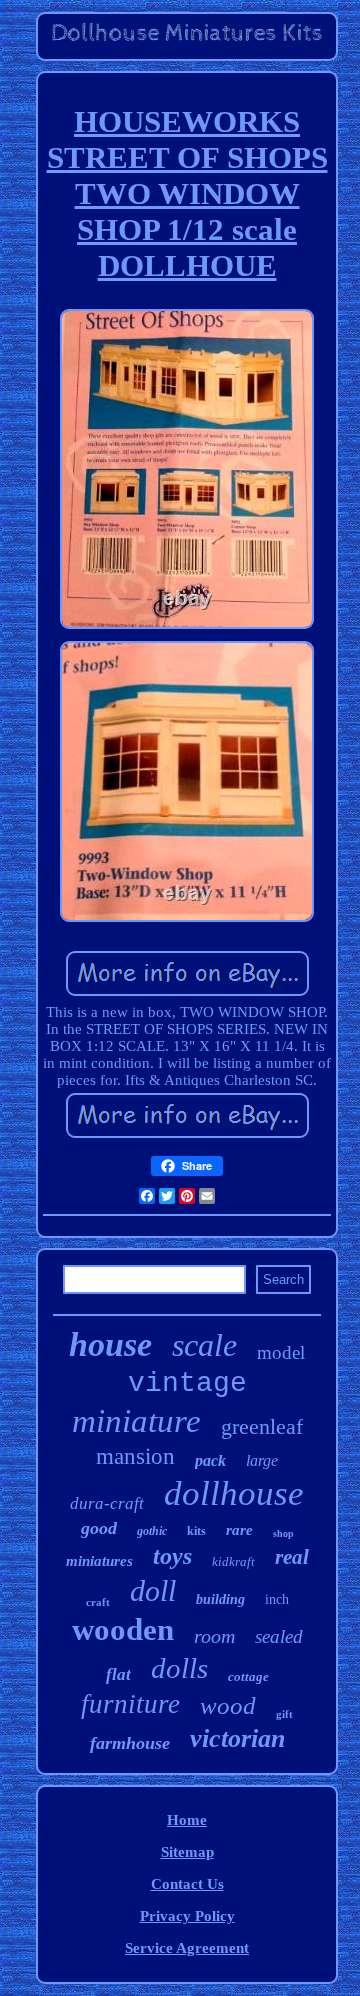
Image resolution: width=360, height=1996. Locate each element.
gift (284, 1714)
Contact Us (187, 1884)
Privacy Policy (187, 1916)
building (220, 1599)
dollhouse (234, 1493)
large (262, 1460)
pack (210, 1460)
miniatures (99, 1561)
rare (239, 1530)
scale (204, 1345)
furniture (130, 1704)
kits (196, 1531)
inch (277, 1599)
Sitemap (187, 1852)
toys (172, 1556)
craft (98, 1602)
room (214, 1636)
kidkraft (233, 1561)
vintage (187, 1383)
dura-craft (107, 1503)
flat (118, 1674)
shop (283, 1533)
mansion (135, 1456)
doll (153, 1590)
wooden (123, 1629)
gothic (152, 1531)
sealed (279, 1636)
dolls (179, 1668)
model (281, 1352)
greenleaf (262, 1426)
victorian (237, 1738)
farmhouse (130, 1743)
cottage (248, 1676)
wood (228, 1705)
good (99, 1528)
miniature (136, 1421)
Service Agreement (187, 1948)
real (292, 1557)
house (110, 1344)
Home (187, 1820)
